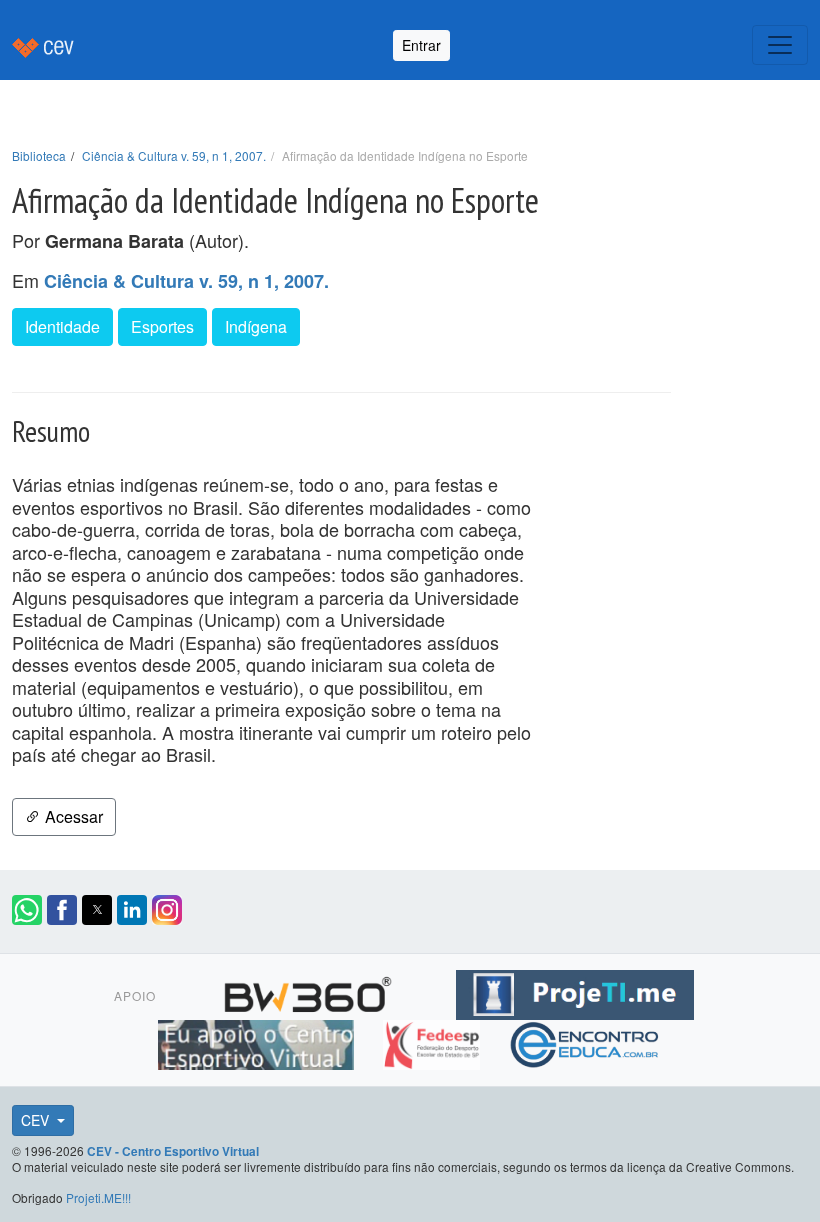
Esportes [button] (162, 326)
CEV (37, 1120)
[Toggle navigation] (780, 45)
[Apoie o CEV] (258, 1042)
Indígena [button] (256, 326)
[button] (27, 910)
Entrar (421, 45)
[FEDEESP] (433, 1042)
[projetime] (575, 992)
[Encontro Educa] (585, 1042)
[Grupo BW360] (310, 992)
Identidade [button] (62, 326)
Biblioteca (39, 155)
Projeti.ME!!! (98, 1197)
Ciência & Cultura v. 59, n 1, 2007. (174, 155)
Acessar (72, 816)
